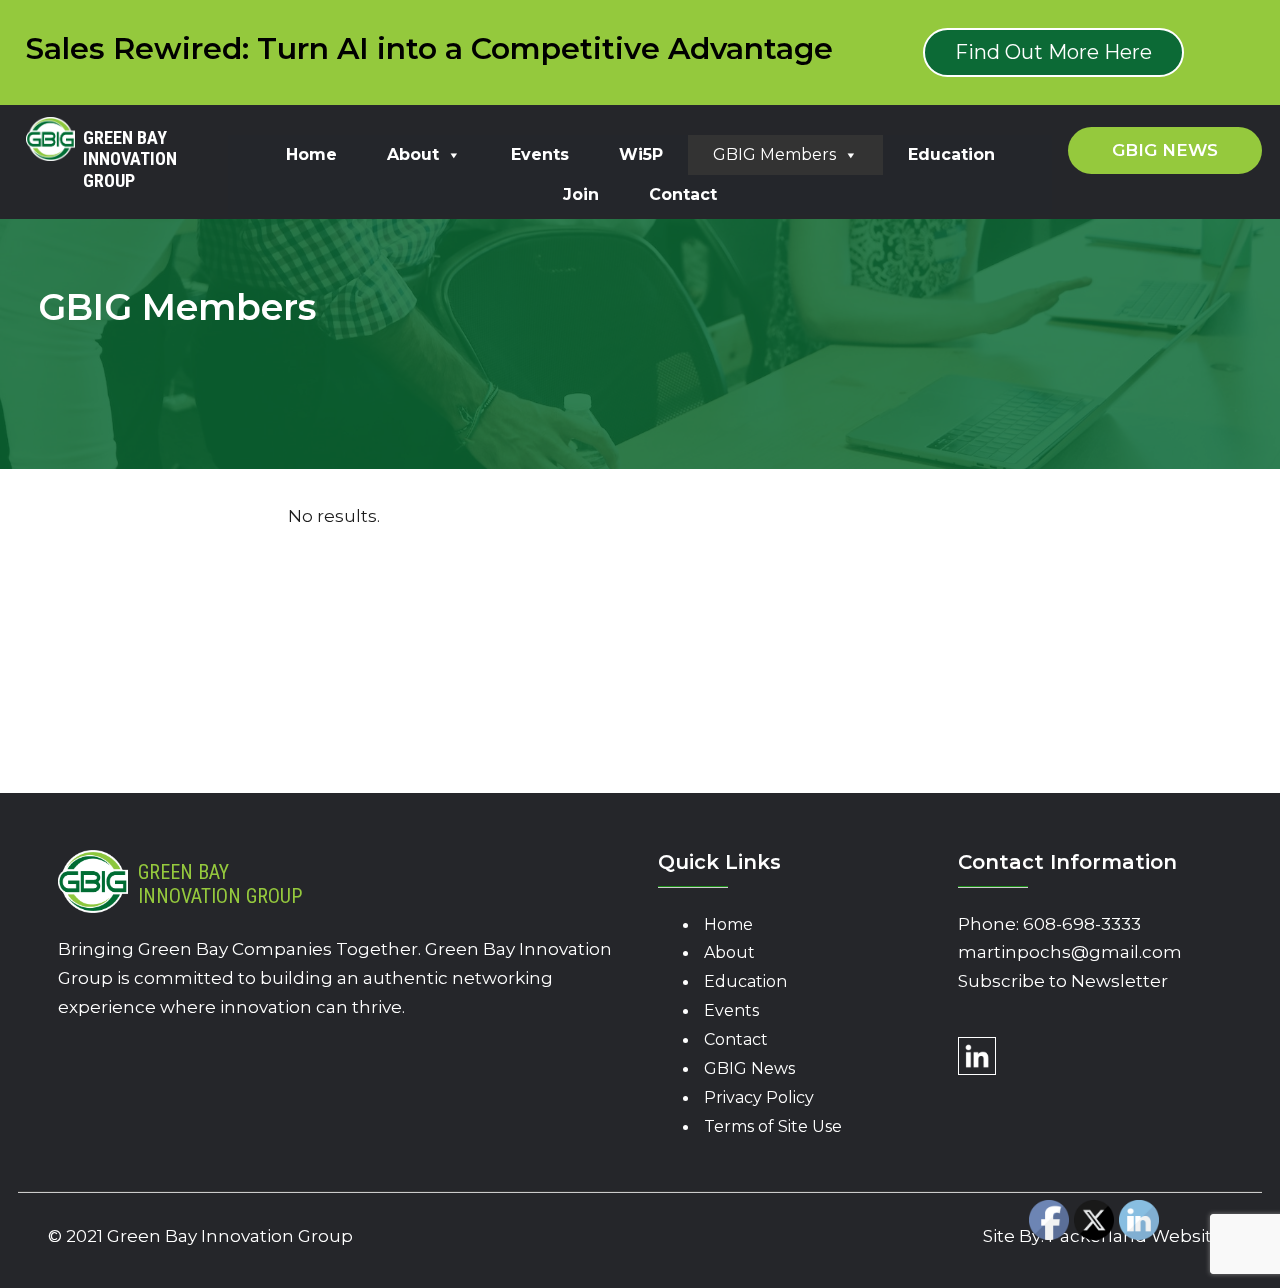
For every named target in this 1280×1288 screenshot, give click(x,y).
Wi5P (641, 154)
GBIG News (749, 1068)
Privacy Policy (759, 1097)
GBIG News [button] (1165, 150)
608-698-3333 (1082, 924)
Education (951, 154)
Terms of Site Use (773, 1126)
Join (581, 194)
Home (311, 154)
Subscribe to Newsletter (1063, 981)
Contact (683, 194)
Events (540, 154)
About (413, 154)
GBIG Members (774, 154)
